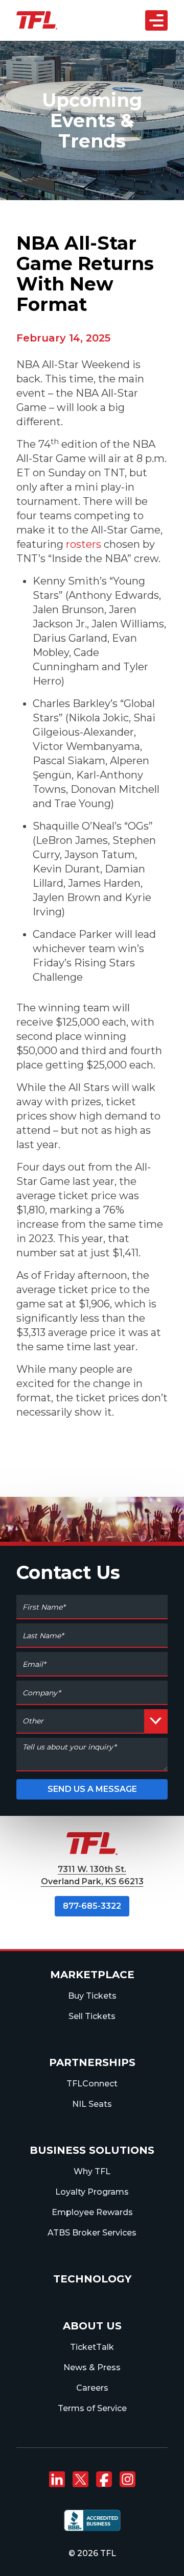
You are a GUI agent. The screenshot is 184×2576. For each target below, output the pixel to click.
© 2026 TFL (92, 2553)
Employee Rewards (92, 2212)
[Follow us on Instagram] (127, 2480)
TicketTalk (92, 2347)
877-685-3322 (92, 1906)
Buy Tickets (92, 1996)
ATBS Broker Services (92, 2233)
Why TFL (92, 2171)
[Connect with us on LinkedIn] (57, 2480)
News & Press (92, 2367)
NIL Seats (92, 2104)
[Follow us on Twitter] (80, 2480)
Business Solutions (92, 2150)
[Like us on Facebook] (104, 2480)
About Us (92, 2326)
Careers (92, 2388)
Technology (92, 2279)
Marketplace (92, 1975)
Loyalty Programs (92, 2192)
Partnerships (92, 2062)
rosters (84, 544)
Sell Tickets (92, 2016)
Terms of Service (92, 2408)
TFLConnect (92, 2084)
